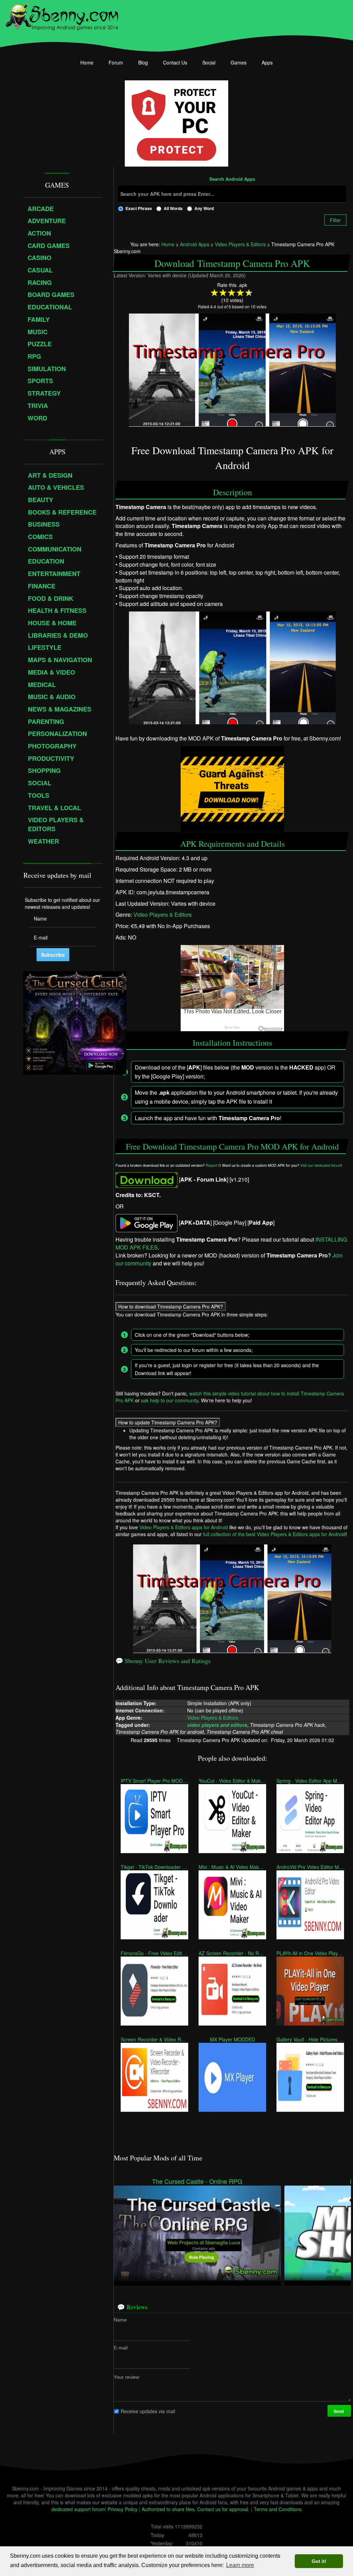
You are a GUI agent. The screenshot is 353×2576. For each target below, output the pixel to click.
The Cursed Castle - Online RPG (197, 2181)
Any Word (204, 208)
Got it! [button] (319, 2561)
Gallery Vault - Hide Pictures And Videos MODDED (310, 2039)
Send (339, 2411)
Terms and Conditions (278, 2509)
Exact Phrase (139, 208)
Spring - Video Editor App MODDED (310, 1781)
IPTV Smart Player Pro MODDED (154, 1781)
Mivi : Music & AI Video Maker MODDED (232, 1867)
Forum (116, 62)
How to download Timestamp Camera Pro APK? (171, 1306)
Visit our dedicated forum (321, 1166)
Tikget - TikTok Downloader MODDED (154, 1867)
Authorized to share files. (169, 2509)
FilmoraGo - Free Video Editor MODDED (154, 1953)
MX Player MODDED (232, 2039)
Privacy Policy (123, 2509)
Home (87, 62)
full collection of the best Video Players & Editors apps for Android (274, 1534)
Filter (335, 220)
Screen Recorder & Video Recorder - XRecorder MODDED (154, 2039)
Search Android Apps (232, 179)
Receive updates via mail (148, 2411)
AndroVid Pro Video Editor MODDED (310, 1867)
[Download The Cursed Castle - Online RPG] (197, 2232)
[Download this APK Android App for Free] (147, 1179)
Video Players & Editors (163, 915)
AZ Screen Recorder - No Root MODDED (232, 1953)
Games (239, 62)
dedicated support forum (78, 2509)
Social (209, 62)
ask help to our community (170, 1400)
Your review (127, 2377)
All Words (173, 208)
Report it (213, 1166)
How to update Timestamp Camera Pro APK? (168, 1422)
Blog (143, 62)
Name (120, 2319)
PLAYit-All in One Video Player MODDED (310, 1953)
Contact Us (175, 62)
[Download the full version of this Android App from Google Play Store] (147, 1222)
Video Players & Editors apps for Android (184, 1527)
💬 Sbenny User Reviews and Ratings (163, 1661)
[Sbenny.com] (62, 15)
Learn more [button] (240, 2565)
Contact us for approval (223, 2509)
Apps (267, 62)
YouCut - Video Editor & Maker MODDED (232, 1781)
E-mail (121, 2347)
